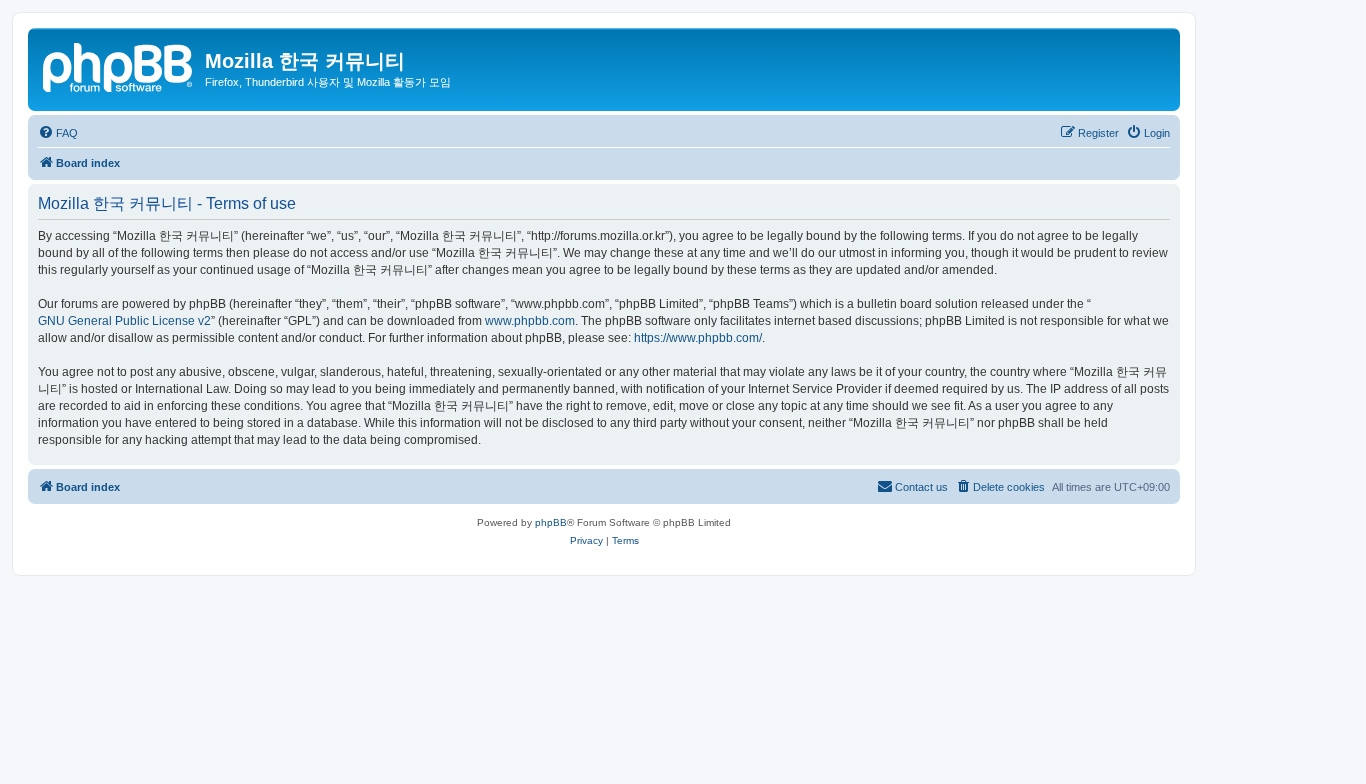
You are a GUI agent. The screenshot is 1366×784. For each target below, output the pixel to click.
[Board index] (119, 65)
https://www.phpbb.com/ (698, 338)
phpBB (551, 522)
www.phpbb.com (530, 321)
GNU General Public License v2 (124, 321)
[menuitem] (58, 133)
